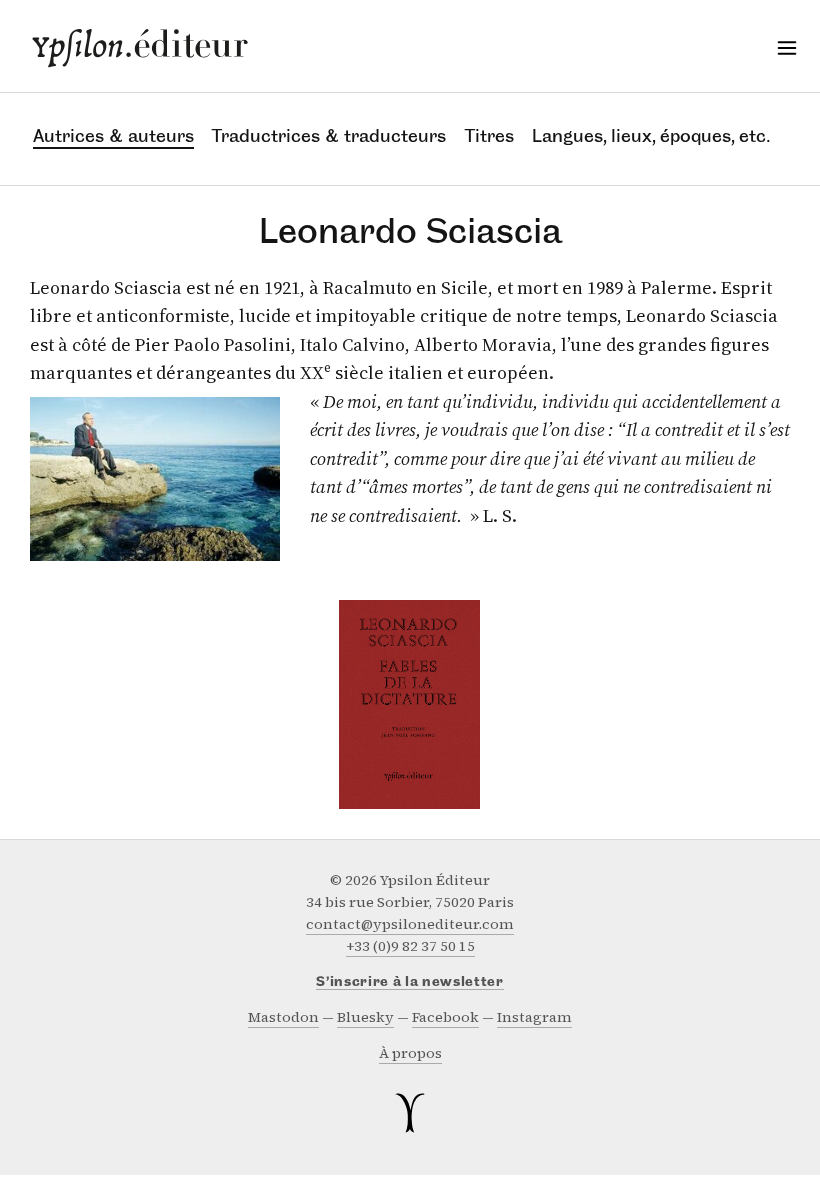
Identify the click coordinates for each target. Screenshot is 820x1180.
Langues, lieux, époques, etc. (650, 136)
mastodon (283, 1017)
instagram (534, 1017)
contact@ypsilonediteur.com (410, 924)
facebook (445, 1017)
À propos (410, 1053)
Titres (489, 136)
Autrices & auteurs (113, 136)
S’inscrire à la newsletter (410, 982)
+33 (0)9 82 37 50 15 (410, 946)
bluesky (365, 1017)
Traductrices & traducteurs (329, 136)
